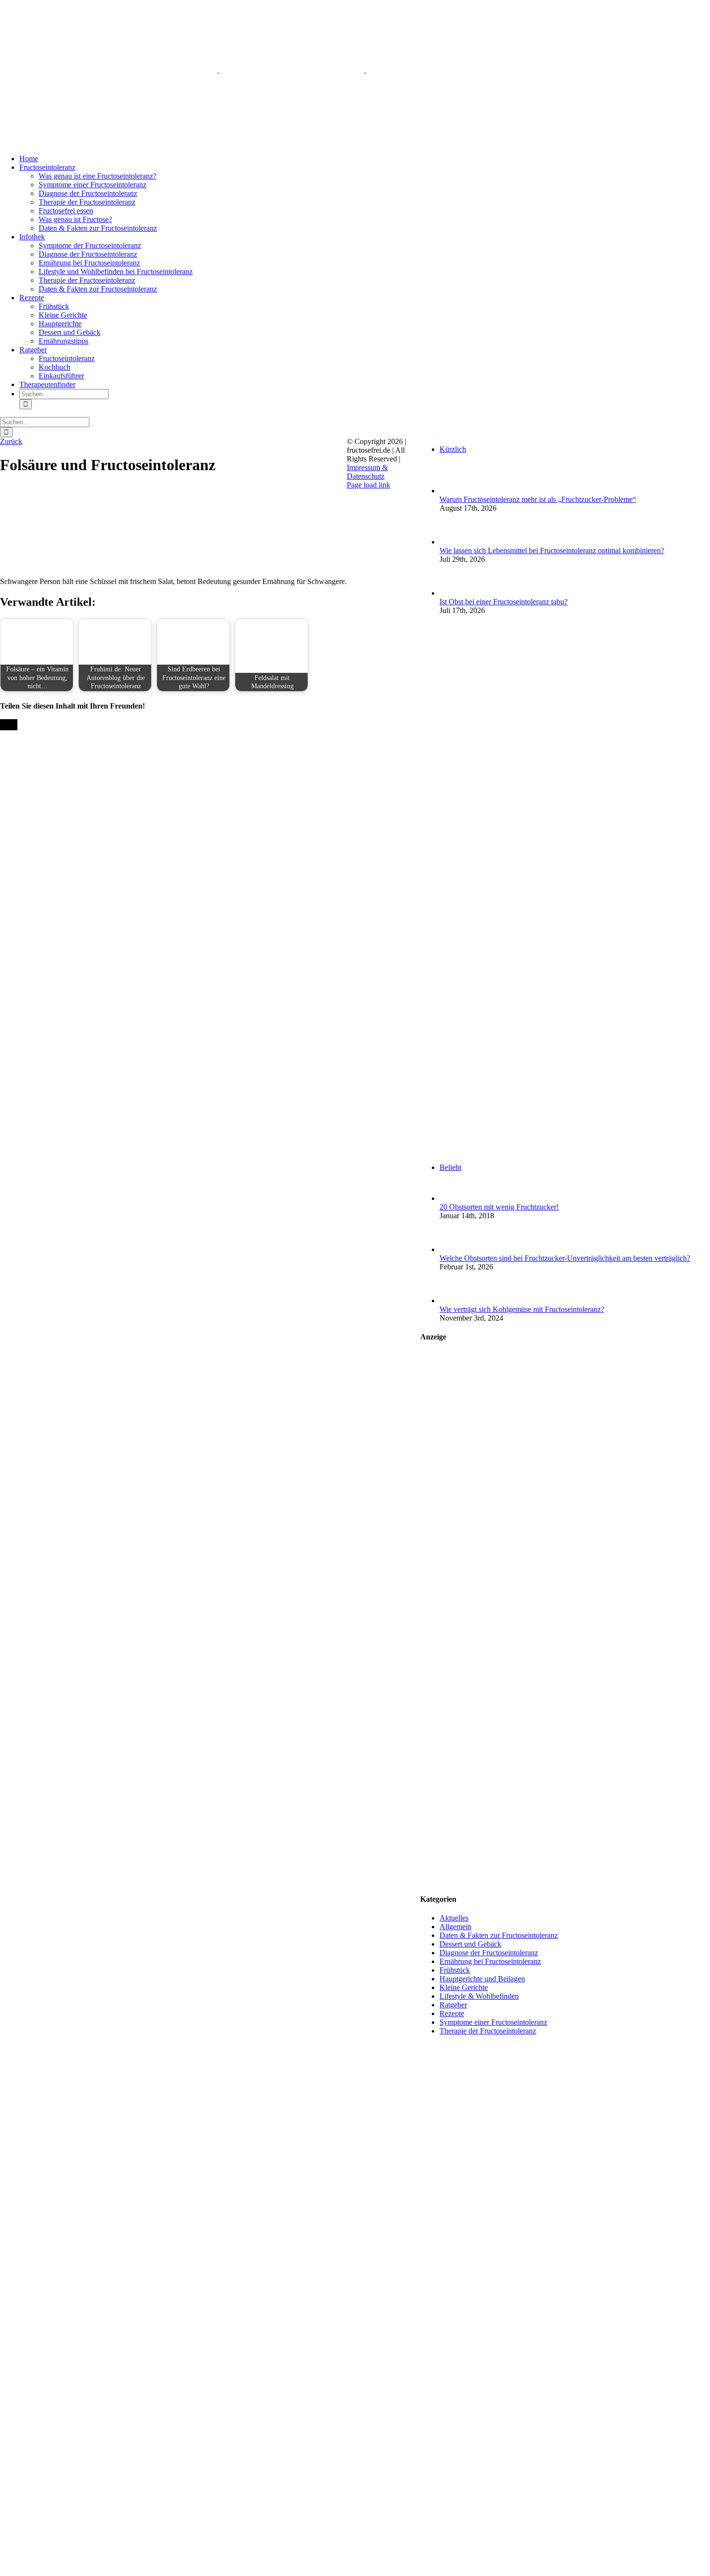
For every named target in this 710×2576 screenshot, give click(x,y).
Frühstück (455, 1970)
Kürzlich (453, 449)
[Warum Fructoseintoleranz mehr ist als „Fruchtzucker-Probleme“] (455, 491)
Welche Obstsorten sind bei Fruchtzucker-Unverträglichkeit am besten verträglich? (565, 1258)
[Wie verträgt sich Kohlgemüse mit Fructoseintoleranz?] (455, 1301)
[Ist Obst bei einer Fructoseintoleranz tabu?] (455, 593)
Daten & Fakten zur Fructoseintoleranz (499, 1935)
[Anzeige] (565, 1880)
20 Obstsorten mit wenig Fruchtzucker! (499, 1207)
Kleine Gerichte (464, 1987)
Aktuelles (454, 1918)
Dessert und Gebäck (470, 1944)
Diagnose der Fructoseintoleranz (489, 1953)
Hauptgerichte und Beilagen (482, 1979)
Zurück (11, 441)
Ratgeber (453, 2005)
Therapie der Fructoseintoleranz (488, 2031)
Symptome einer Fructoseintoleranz (493, 2022)
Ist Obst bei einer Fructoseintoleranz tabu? (504, 602)
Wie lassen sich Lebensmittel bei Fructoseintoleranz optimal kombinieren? (552, 550)
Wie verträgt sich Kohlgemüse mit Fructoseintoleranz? (522, 1309)
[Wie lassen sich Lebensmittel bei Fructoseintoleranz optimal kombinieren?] (455, 542)
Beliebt (450, 1167)
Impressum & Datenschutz (367, 472)
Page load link (369, 485)
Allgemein (455, 1927)
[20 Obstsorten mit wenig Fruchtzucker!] (455, 1198)
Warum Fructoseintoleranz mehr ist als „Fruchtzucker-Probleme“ (538, 499)
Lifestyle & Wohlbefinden (479, 1996)
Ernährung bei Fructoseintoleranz (490, 1961)
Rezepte (452, 2013)
